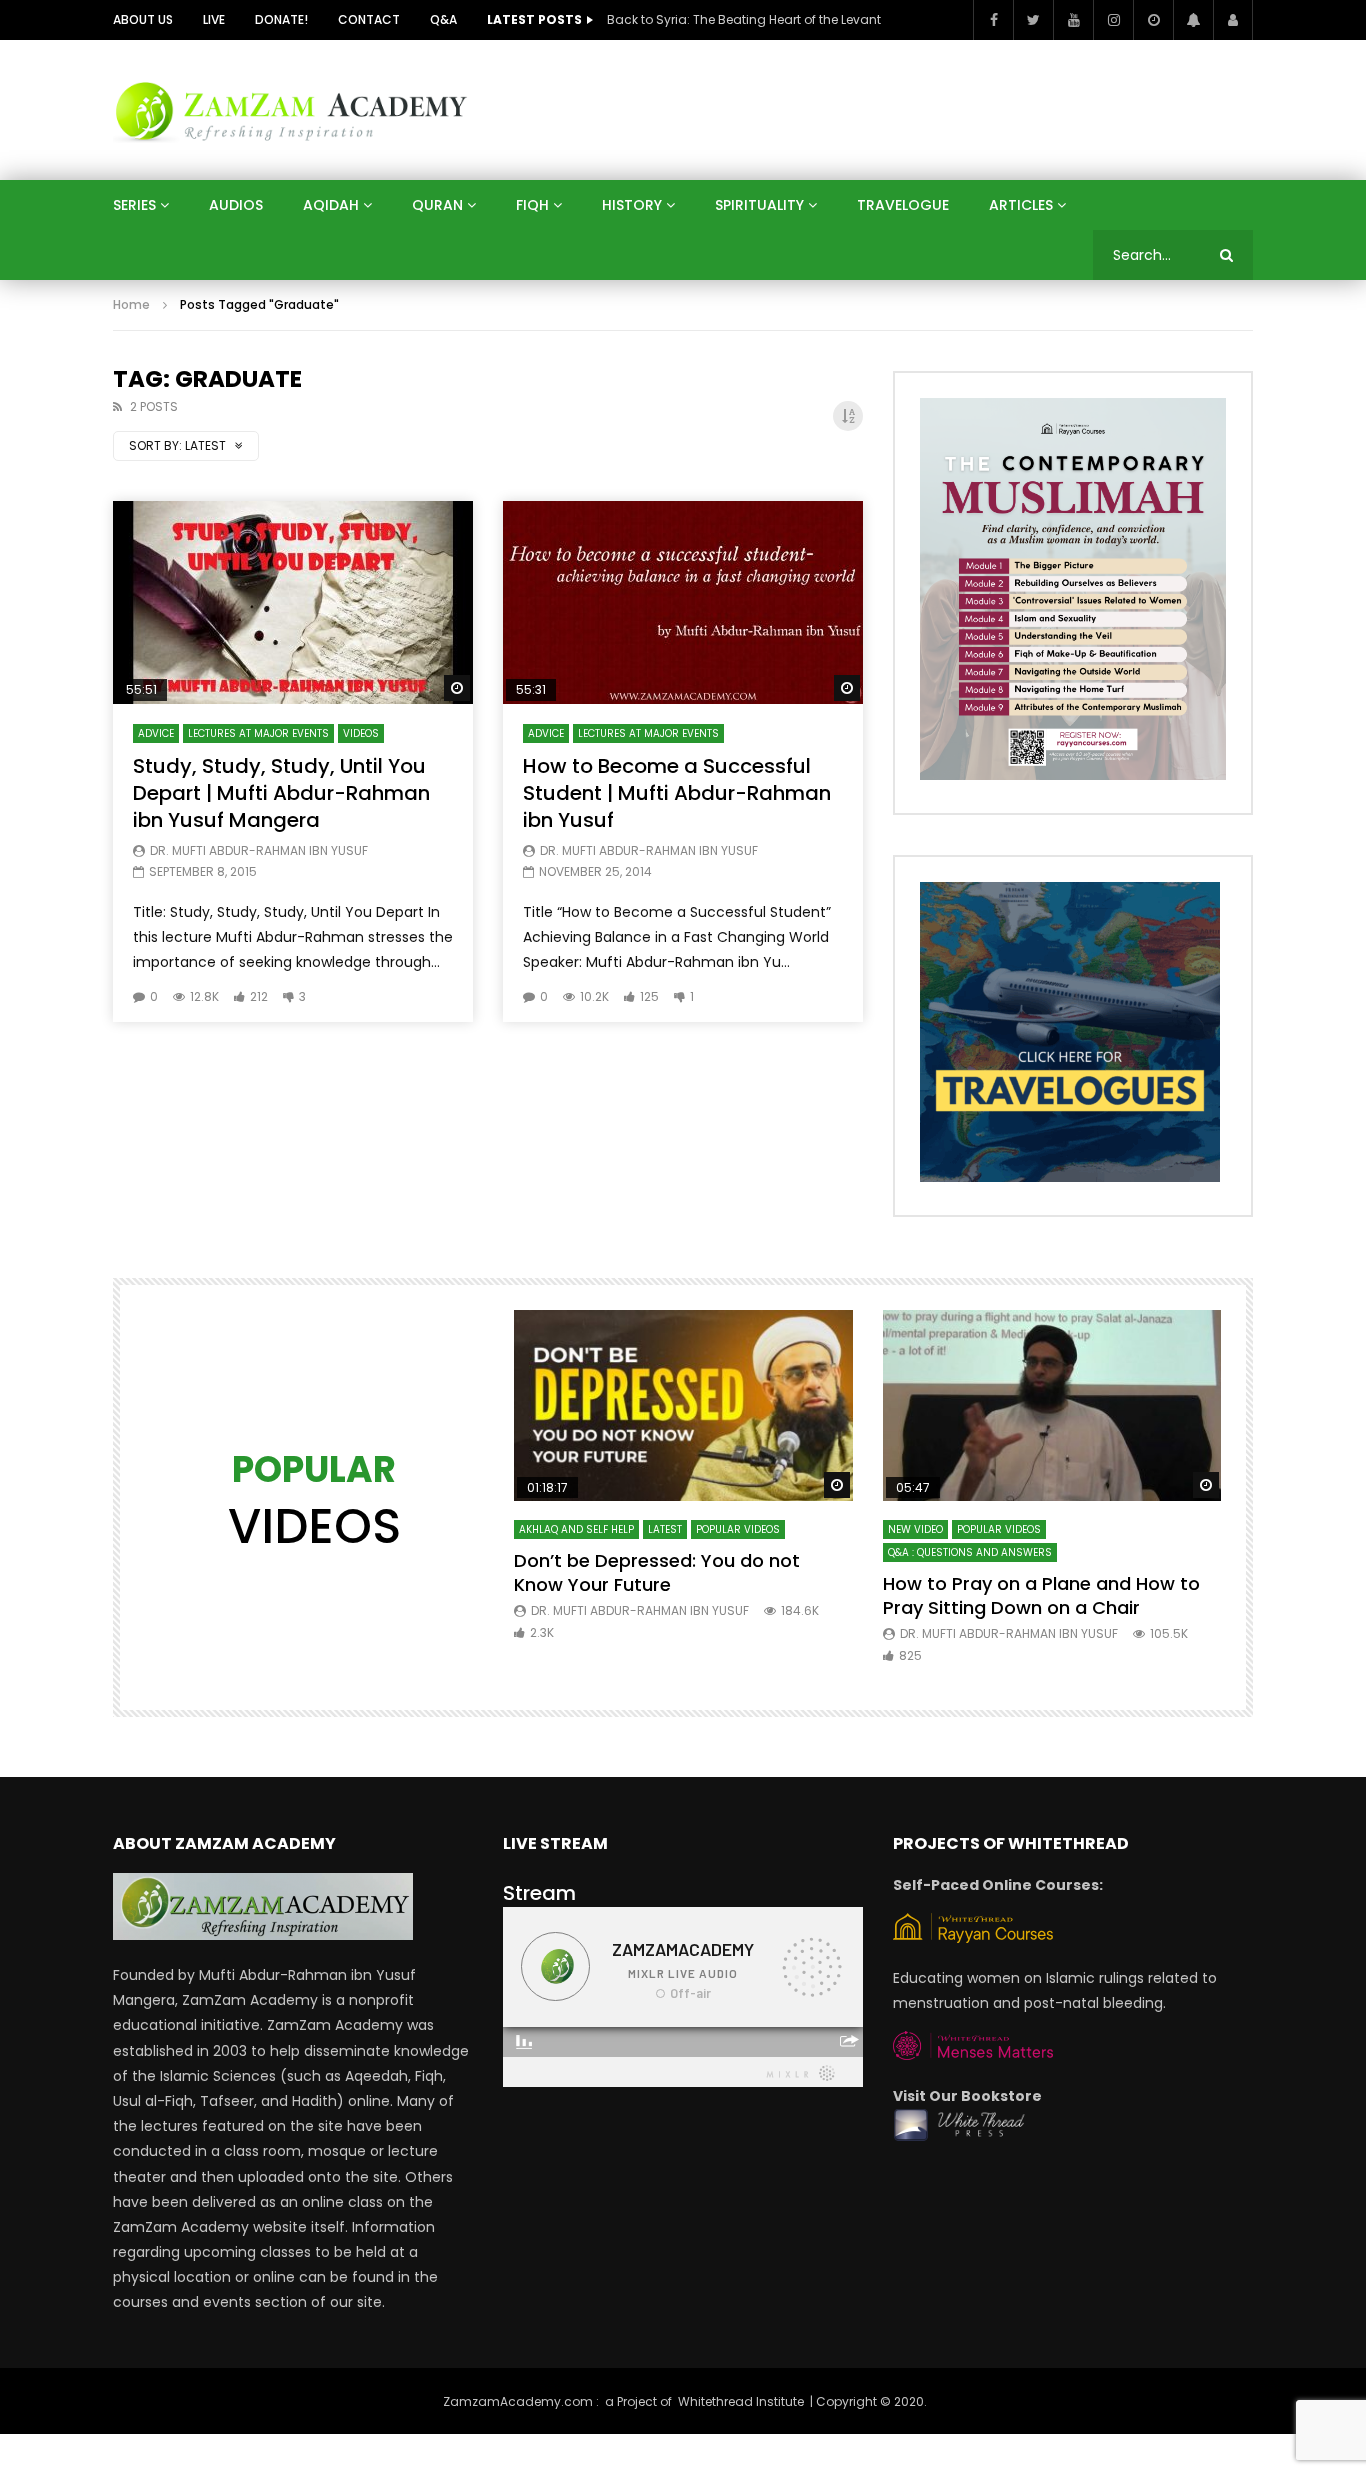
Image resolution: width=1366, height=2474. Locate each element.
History (632, 205)
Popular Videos (738, 1529)
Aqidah (331, 205)
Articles (1021, 205)
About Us (143, 19)
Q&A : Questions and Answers (970, 1552)
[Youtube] (1073, 20)
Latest (665, 1529)
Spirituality (759, 205)
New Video (915, 1529)
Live (214, 19)
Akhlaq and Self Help (576, 1529)
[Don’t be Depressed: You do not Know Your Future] (683, 1405)
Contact (369, 19)
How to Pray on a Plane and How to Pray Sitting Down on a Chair (1041, 1595)
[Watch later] (1153, 20)
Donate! (281, 19)
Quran (437, 205)
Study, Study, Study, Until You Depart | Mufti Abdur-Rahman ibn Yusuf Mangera (281, 793)
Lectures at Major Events (258, 733)
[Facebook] (993, 20)
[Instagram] (1113, 20)
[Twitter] (1033, 20)
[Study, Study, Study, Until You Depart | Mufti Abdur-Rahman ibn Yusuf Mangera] (293, 602)
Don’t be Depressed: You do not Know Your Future (657, 1572)
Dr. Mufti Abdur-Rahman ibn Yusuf (259, 850)
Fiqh (532, 205)
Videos (361, 733)
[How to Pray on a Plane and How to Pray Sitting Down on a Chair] (1052, 1405)
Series (134, 205)
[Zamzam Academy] (291, 109)
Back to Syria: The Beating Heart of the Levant (744, 19)
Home (131, 304)
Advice (156, 733)
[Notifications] (1193, 20)
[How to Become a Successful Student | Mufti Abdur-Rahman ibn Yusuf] (683, 602)
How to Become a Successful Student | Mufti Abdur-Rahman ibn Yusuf (677, 793)
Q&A (443, 19)
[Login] (1233, 20)
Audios (236, 205)
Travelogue (903, 205)
